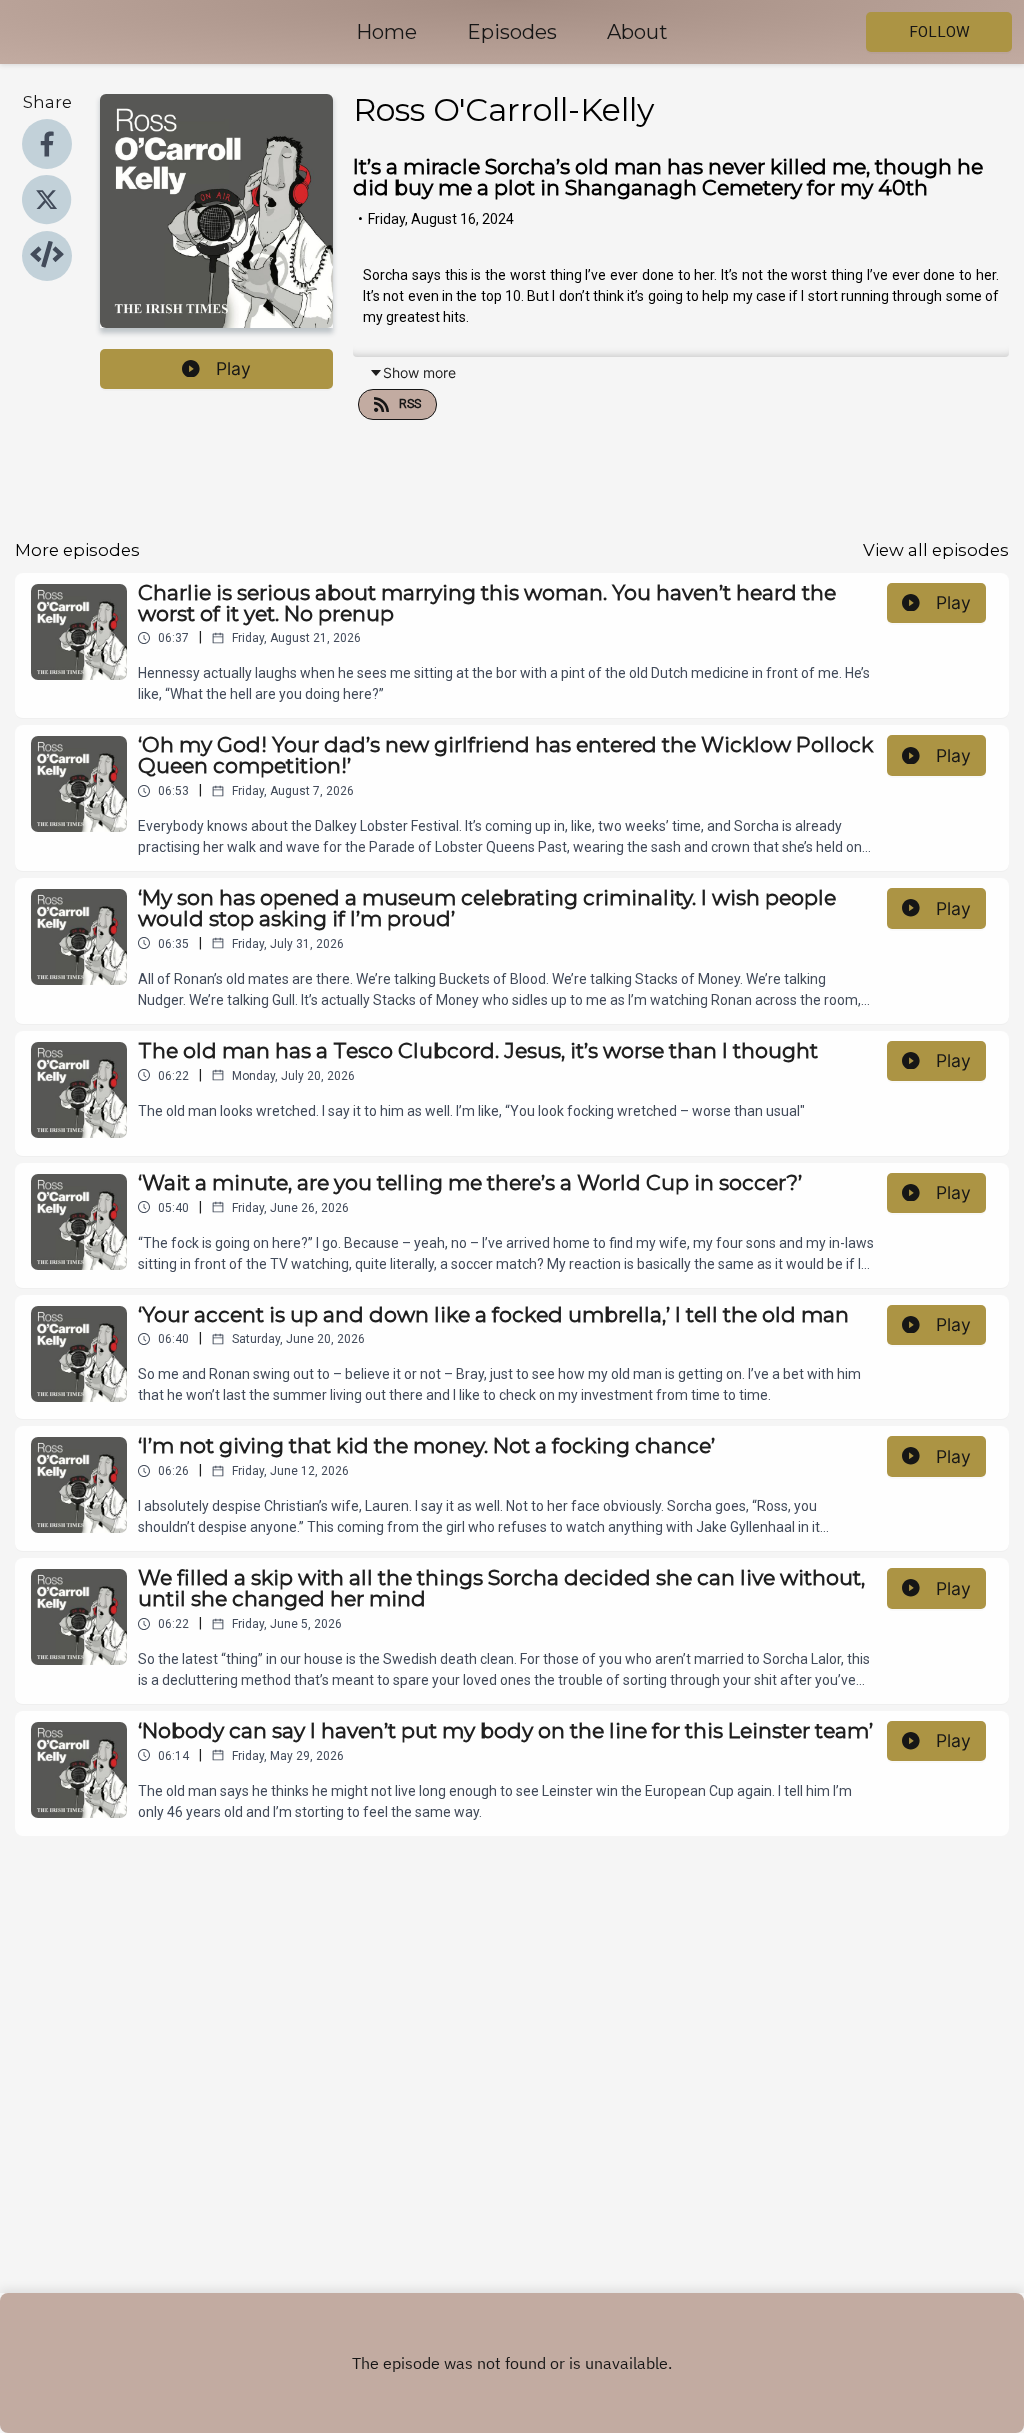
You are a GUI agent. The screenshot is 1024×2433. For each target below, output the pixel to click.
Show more (419, 372)
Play (233, 368)
